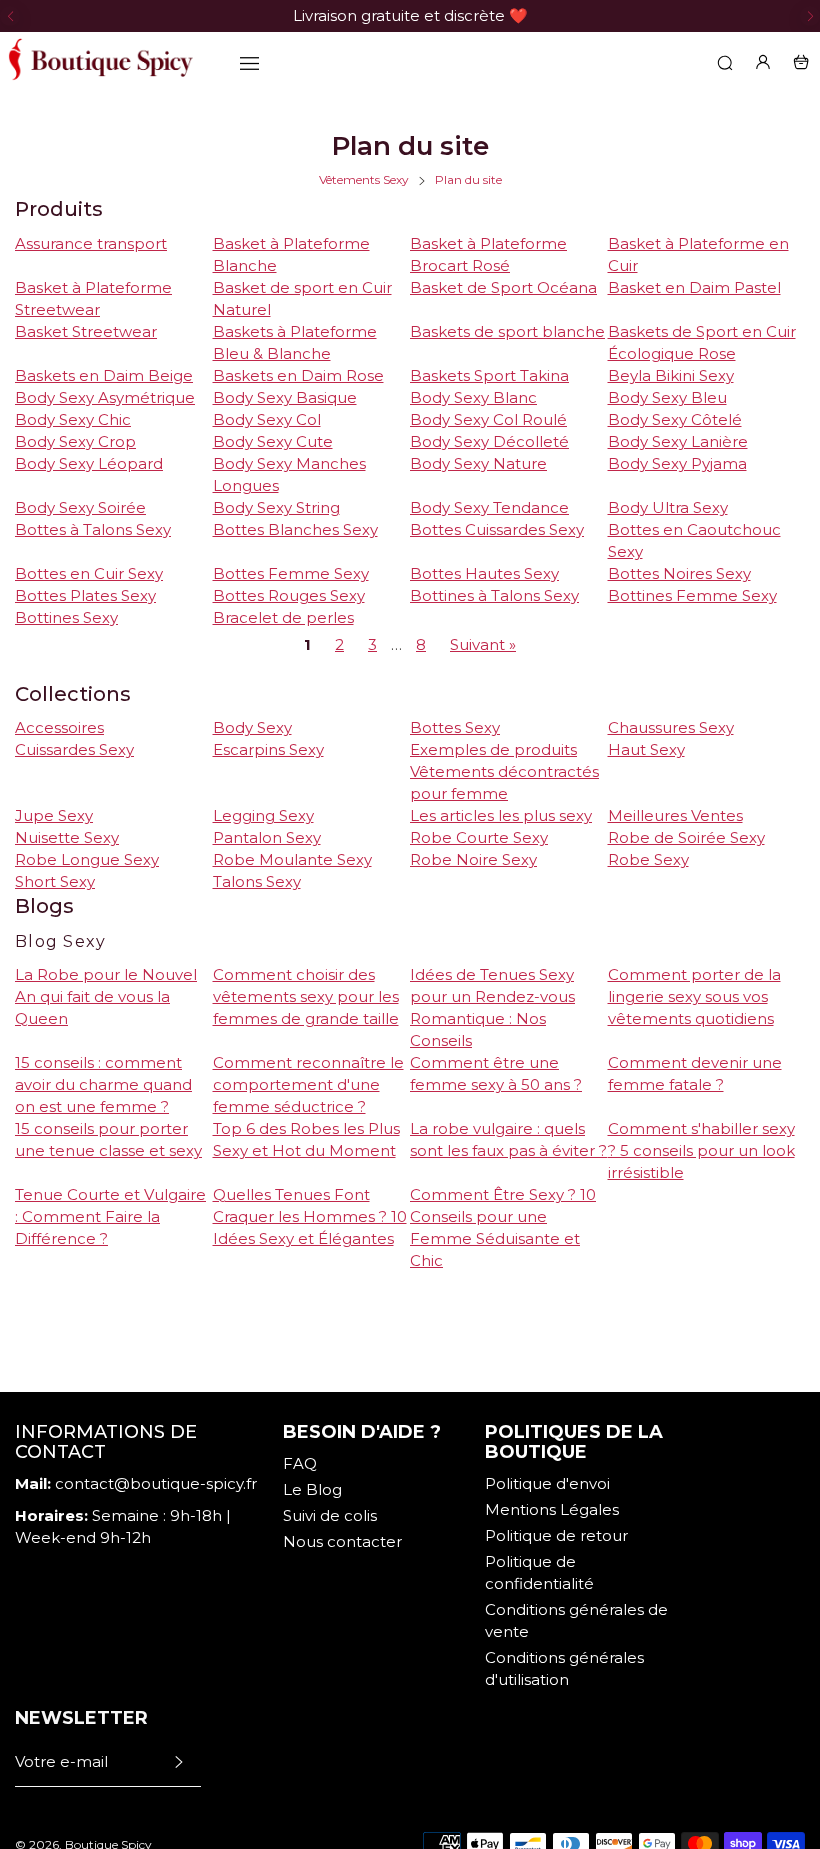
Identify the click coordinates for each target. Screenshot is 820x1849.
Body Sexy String (276, 507)
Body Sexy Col (267, 419)
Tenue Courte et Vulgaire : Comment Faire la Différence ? (110, 1216)
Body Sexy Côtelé (675, 419)
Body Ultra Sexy (668, 507)
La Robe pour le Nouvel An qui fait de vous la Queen (106, 996)
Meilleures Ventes (675, 815)
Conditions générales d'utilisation (564, 1668)
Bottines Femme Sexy (692, 595)
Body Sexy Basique (285, 397)
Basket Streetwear (86, 331)
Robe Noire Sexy (473, 859)
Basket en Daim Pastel (694, 287)
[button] (10, 16)
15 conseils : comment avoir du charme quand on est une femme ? (103, 1084)
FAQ (300, 1463)
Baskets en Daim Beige (104, 375)
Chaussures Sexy (671, 727)
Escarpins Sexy (268, 749)
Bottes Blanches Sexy (295, 529)
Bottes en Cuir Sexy (89, 573)
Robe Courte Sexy (479, 837)
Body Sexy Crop (75, 441)
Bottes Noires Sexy (679, 573)
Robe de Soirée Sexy (686, 837)
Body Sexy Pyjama (677, 463)
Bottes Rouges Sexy (289, 595)
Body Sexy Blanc (473, 397)
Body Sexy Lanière (678, 441)
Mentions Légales (552, 1509)
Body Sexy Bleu (667, 397)
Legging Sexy (263, 815)
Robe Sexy (648, 859)
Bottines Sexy (66, 617)
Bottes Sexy (455, 727)
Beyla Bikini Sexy (671, 375)
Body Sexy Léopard (89, 463)
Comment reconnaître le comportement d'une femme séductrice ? (308, 1084)
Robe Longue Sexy (87, 859)
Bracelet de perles (283, 617)
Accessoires (59, 727)
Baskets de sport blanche (507, 331)
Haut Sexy (646, 749)
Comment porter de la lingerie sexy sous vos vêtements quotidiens (694, 996)
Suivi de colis (330, 1515)
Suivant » (483, 644)
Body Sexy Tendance (489, 507)
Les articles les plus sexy (501, 815)
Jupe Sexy (54, 815)
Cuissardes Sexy (74, 749)
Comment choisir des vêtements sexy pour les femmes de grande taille (306, 996)
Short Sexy (55, 881)
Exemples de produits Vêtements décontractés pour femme (504, 771)
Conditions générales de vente (576, 1620)
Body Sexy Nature (478, 463)
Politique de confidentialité (539, 1572)
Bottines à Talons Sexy (494, 595)
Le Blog (312, 1489)
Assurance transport (91, 243)
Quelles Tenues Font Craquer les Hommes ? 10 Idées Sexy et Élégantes (310, 1216)
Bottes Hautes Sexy (484, 573)
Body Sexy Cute (273, 441)
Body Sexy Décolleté (489, 441)
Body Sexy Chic (73, 419)
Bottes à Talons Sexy (93, 529)
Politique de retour (556, 1535)
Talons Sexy (257, 881)
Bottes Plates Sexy (85, 595)
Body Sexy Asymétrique (105, 397)
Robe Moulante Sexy (292, 859)
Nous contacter (342, 1541)
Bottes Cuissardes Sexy (497, 529)
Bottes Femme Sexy (291, 573)
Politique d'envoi (547, 1483)
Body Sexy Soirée (80, 507)
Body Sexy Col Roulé (488, 419)
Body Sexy (252, 727)
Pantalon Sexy (267, 837)
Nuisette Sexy (67, 837)
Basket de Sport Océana (503, 287)
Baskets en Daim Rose (298, 375)
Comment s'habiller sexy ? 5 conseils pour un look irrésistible (701, 1150)
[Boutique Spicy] (100, 62)
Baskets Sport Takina (489, 375)
